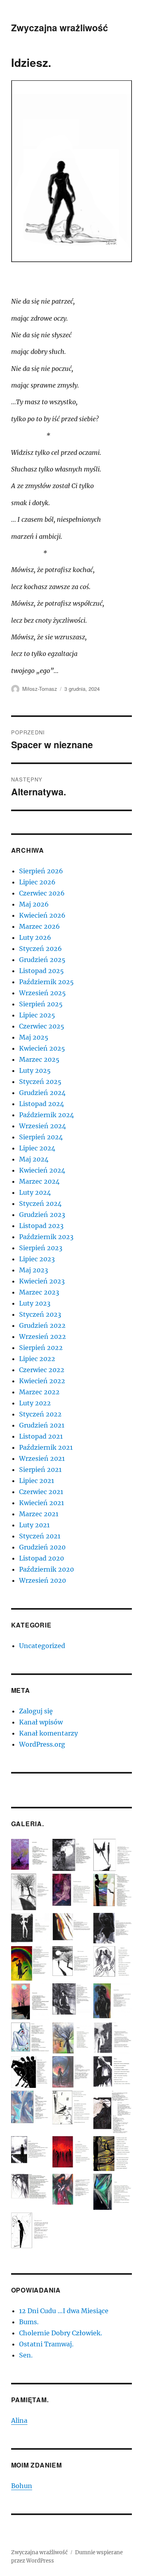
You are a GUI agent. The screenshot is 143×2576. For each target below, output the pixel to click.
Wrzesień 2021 (42, 1458)
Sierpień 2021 (40, 1470)
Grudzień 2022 (42, 1325)
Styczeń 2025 (40, 1082)
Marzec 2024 (39, 1181)
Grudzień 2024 (42, 1093)
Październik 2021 (46, 1447)
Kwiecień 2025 (42, 1048)
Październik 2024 (46, 1115)
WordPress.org (42, 1744)
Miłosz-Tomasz (40, 689)
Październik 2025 (46, 982)
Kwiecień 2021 (42, 1503)
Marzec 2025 (39, 1059)
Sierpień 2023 (41, 1248)
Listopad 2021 (41, 1436)
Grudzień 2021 (42, 1425)
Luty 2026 (35, 937)
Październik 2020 (46, 1569)
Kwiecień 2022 (42, 1381)
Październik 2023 (46, 1237)
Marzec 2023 (39, 1292)
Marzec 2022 (39, 1392)
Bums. (29, 2322)
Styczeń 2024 (40, 1203)
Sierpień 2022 (41, 1348)
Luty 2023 (35, 1303)
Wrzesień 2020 (43, 1580)
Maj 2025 (34, 1037)
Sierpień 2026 (41, 871)
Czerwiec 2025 (42, 1026)
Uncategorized (42, 1646)
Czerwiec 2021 (41, 1492)
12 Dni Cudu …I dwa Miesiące (64, 2311)
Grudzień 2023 (42, 1215)
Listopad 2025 (42, 971)
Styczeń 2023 (40, 1314)
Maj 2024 (34, 1159)
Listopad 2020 (42, 1558)
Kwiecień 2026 (42, 915)
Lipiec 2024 (37, 1148)
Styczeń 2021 (40, 1536)
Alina (19, 2420)
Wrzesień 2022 (43, 1336)
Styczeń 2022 (40, 1414)
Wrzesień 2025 (43, 993)
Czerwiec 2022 (42, 1370)
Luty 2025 (35, 1070)
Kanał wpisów (41, 1722)
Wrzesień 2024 (43, 1126)
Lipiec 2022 (37, 1359)
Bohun (22, 2486)
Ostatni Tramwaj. (46, 2344)
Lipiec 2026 (37, 882)
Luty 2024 (35, 1192)
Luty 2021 (34, 1525)
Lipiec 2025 (37, 1015)
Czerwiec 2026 (42, 893)
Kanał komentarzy (48, 1733)
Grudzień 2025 (42, 960)
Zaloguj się (36, 1711)
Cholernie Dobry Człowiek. (61, 2333)
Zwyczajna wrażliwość (60, 28)
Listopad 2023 (41, 1226)
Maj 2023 (34, 1270)
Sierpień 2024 (41, 1137)
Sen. (26, 2355)
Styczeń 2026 (41, 949)
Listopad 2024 (42, 1104)
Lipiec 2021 (37, 1481)
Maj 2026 (34, 904)
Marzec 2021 (39, 1514)
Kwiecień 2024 (42, 1170)
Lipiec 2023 (37, 1259)
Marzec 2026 (40, 926)
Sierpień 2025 (41, 1004)
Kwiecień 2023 (42, 1281)
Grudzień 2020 (42, 1547)
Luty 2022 (35, 1403)
